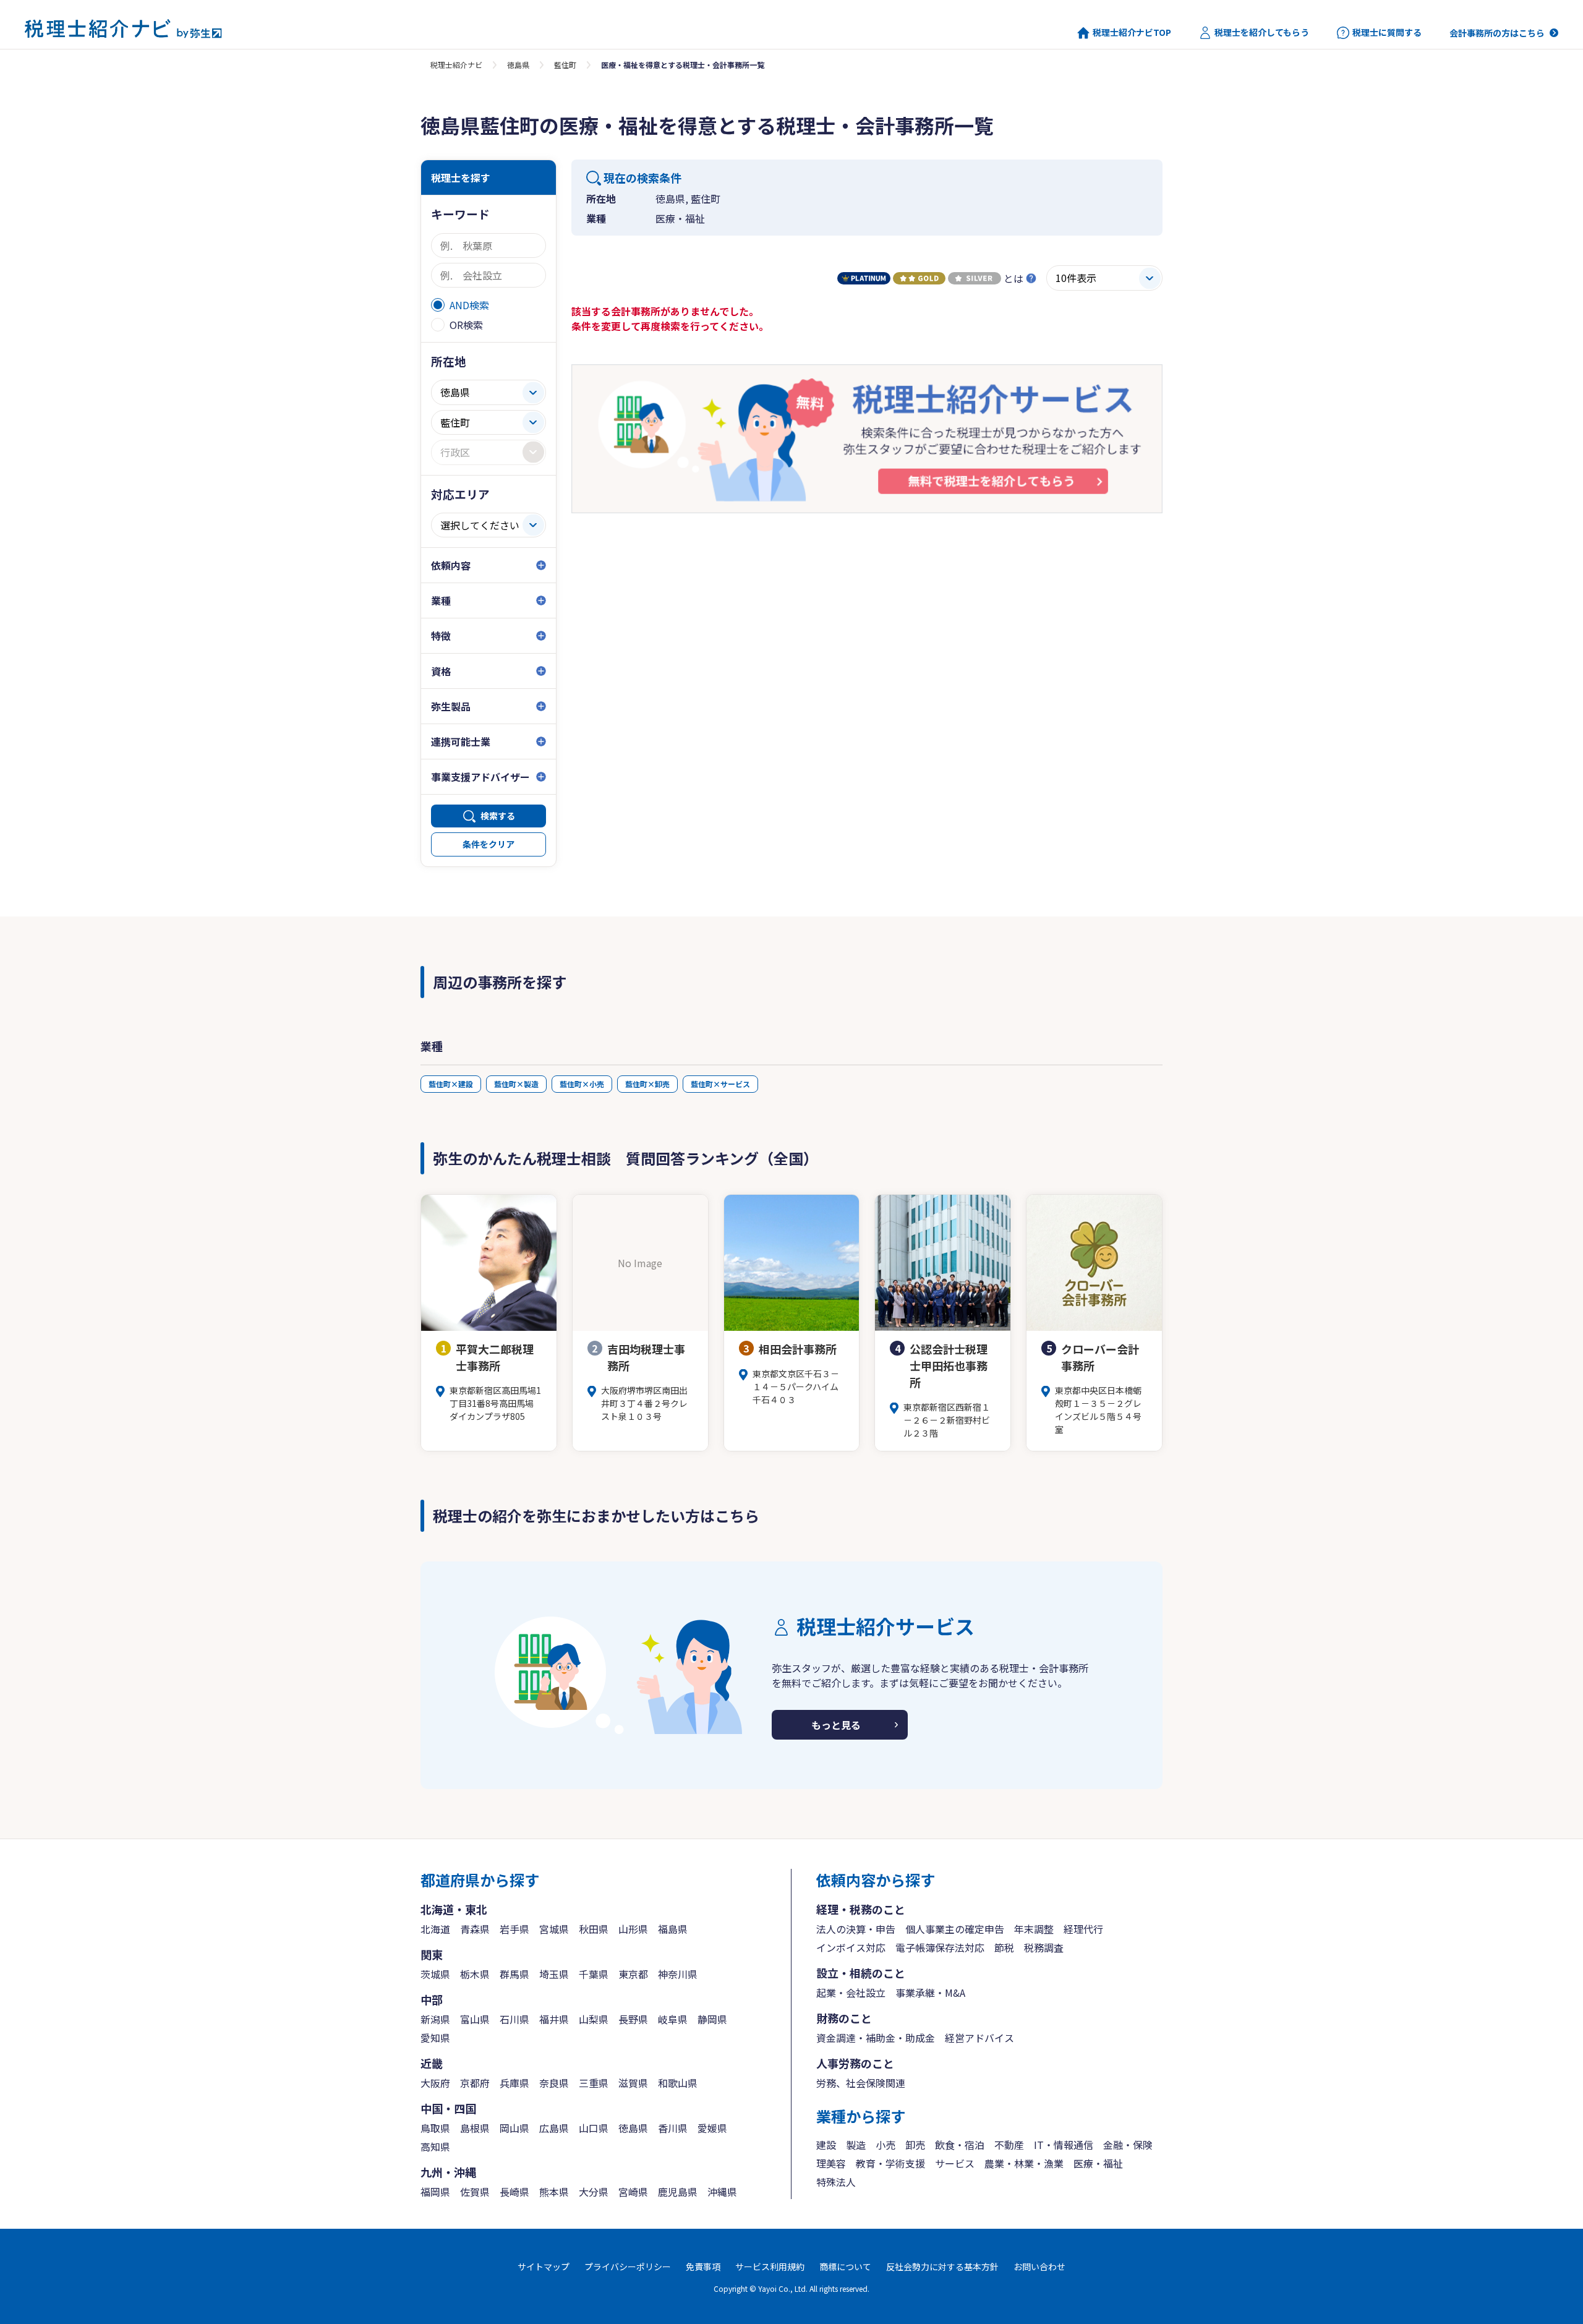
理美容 (831, 2163)
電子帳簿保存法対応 (940, 1947)
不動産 (1009, 2145)
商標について (845, 2266)
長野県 (633, 2019)
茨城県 (435, 1974)
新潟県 (435, 2019)
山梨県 (594, 2019)
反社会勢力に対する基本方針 (942, 2266)
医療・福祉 (1098, 2163)
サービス (955, 2163)
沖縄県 (722, 2192)
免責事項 (703, 2266)
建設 (826, 2145)
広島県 (554, 2128)
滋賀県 (633, 2083)
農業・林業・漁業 (1024, 2163)
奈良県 (554, 2083)
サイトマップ (544, 2266)
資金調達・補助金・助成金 (876, 2038)
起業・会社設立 (851, 1993)
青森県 (475, 1929)
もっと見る (836, 1725)
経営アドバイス (979, 2038)
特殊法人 (836, 2182)
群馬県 (514, 1974)
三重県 (594, 2083)
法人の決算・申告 (856, 1929)
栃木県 (475, 1974)
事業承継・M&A (930, 1993)
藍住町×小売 (582, 1084)
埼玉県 (554, 1974)
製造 (856, 2145)
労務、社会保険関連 (861, 2083)
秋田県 (594, 1929)
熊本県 (554, 2192)
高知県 (435, 2147)
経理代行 (1083, 1929)
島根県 (475, 2128)
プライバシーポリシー (628, 2266)
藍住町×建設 (451, 1084)
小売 (885, 2145)
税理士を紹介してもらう (1262, 32)
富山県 (475, 2019)
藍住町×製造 (516, 1084)
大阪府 (435, 2083)
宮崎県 (633, 2192)
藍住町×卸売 (647, 1084)
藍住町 (565, 65)
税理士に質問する (1387, 32)
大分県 (594, 2192)
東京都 (633, 1974)
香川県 (673, 2128)
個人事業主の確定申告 (955, 1929)
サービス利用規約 (770, 2266)
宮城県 (554, 1929)
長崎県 (514, 2192)
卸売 (915, 2145)
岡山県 (514, 2128)
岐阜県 (673, 2019)
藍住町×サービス (720, 1084)
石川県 (514, 2019)
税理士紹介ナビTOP (1132, 32)
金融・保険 (1128, 2145)
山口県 (594, 2128)
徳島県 (518, 65)
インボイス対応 (851, 1947)
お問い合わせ (1039, 2266)
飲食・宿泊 (960, 2145)
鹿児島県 (678, 2192)
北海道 (435, 1929)
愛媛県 (712, 2128)
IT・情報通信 (1064, 2145)
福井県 (554, 2019)
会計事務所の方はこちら (1497, 33)
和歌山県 (678, 2083)
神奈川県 (678, 1974)
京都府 (475, 2083)
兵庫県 (514, 2083)
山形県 (633, 1929)
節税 (1004, 1947)
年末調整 (1034, 1929)
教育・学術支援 (890, 2163)
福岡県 (435, 2192)
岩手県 (514, 1929)
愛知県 (435, 2038)
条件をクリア (489, 844)
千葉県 (594, 1974)
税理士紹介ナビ (456, 65)
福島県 (673, 1929)
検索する (498, 816)
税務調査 (1044, 1947)
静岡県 (712, 2019)
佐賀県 (475, 2192)
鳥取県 (435, 2128)
